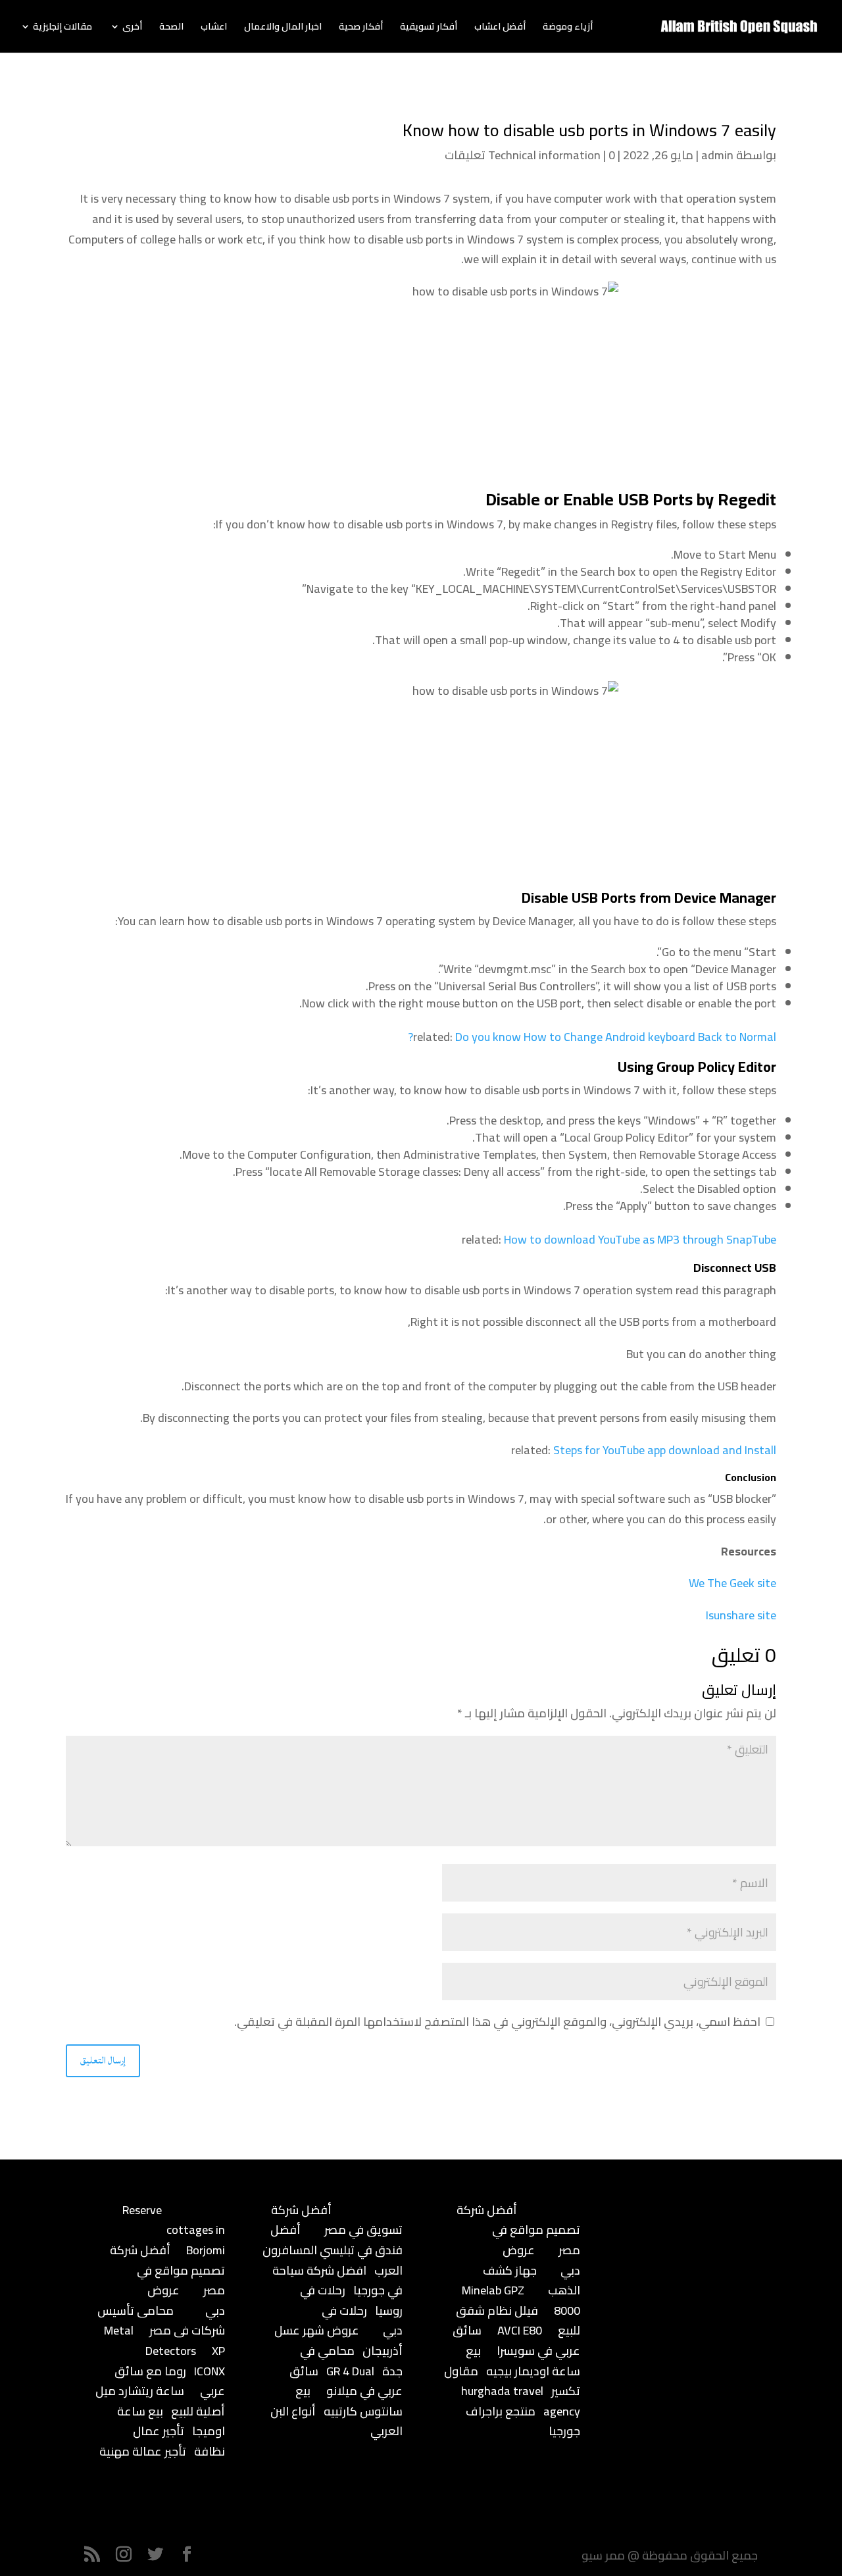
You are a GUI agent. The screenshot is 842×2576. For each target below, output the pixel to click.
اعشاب (214, 28)
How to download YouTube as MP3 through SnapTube (640, 1239)
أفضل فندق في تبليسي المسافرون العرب (333, 2250)
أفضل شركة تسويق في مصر (337, 2220)
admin (717, 155)
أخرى (132, 28)
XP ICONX (210, 2361)
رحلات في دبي (362, 2321)
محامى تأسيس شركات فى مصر (161, 2321)
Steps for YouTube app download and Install (665, 1450)
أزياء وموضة (568, 28)
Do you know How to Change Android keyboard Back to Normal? (592, 1037)
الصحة (171, 28)
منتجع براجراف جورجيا (523, 2421)
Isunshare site (741, 1615)
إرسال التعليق (103, 2060)
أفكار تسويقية (429, 28)
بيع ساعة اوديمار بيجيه (523, 2361)
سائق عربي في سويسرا (516, 2340)
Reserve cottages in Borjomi (174, 2230)
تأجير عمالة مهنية (143, 2451)
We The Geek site (732, 1583)
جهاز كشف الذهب (532, 2281)
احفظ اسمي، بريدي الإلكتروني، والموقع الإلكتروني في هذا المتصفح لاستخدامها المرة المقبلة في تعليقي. (497, 2022)
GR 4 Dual (350, 2371)
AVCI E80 (520, 2330)
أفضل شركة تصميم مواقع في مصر (167, 2270)
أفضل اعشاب (500, 28)
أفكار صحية (361, 28)
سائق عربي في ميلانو (346, 2381)
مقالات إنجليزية (62, 28)
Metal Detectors (150, 2340)
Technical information (544, 155)
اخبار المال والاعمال (283, 28)
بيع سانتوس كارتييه (349, 2401)
